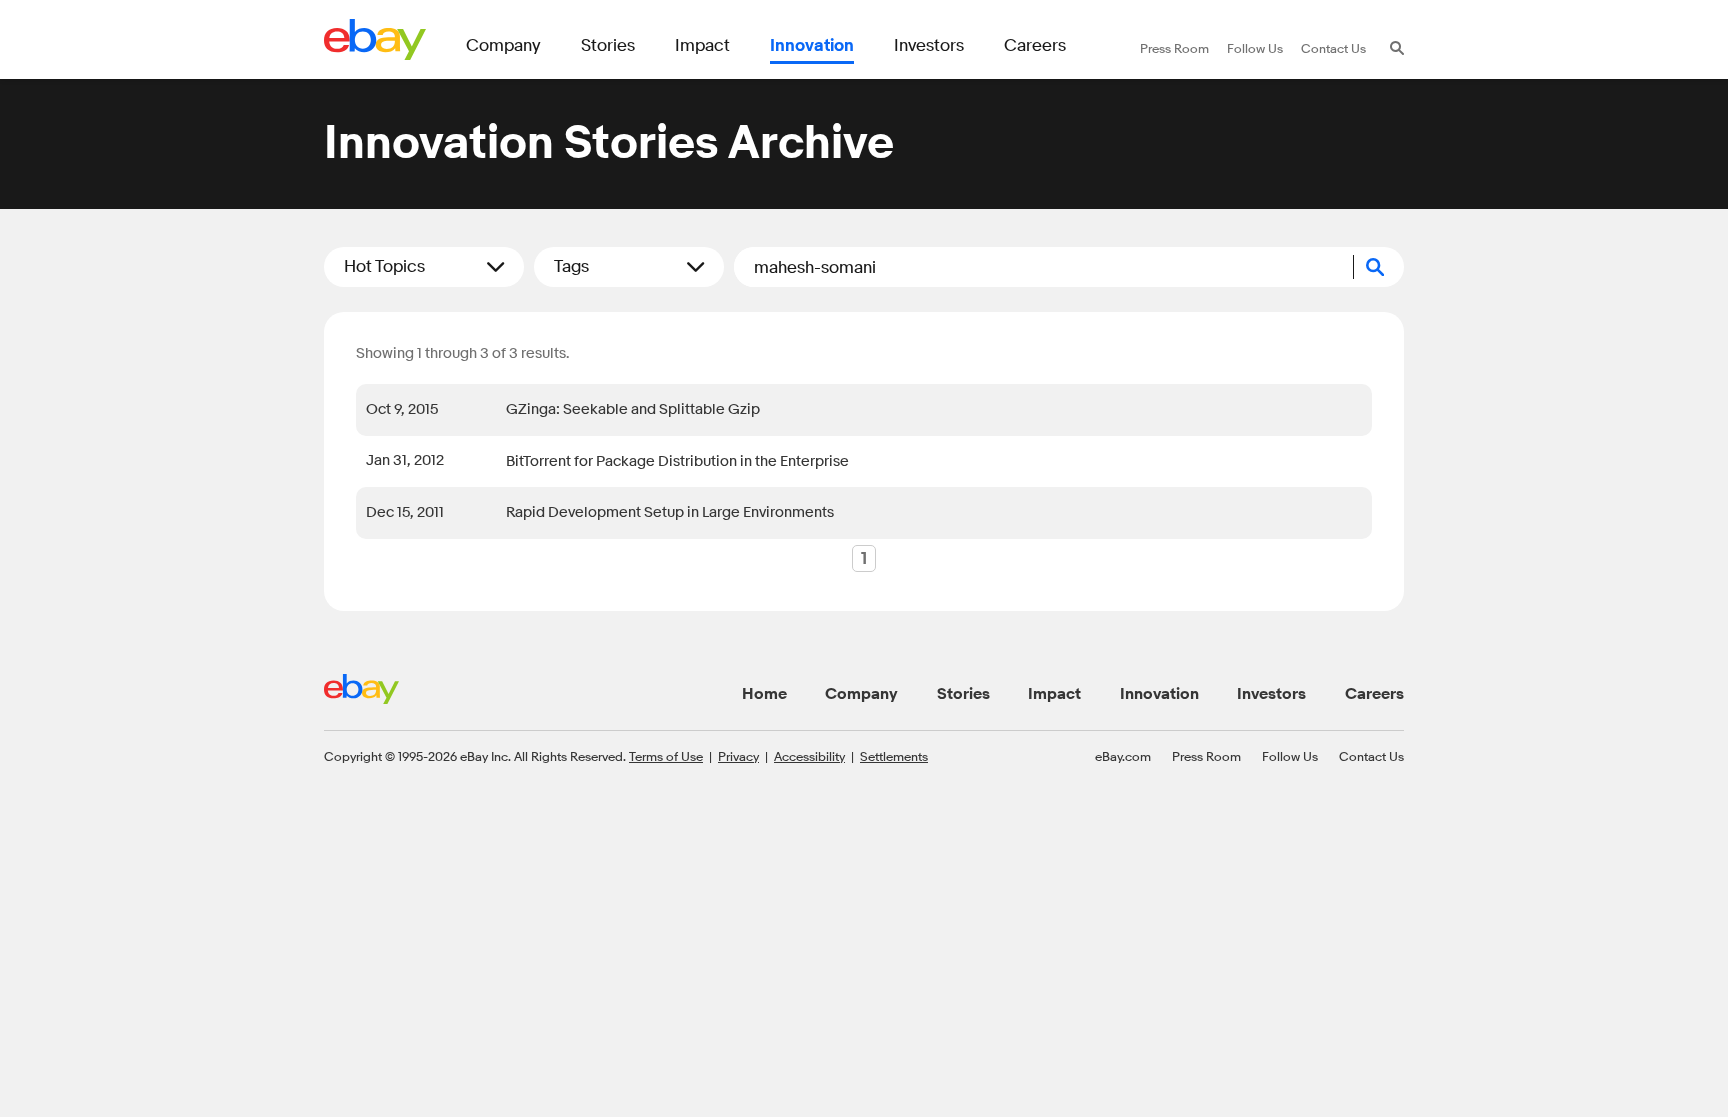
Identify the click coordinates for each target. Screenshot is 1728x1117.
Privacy (738, 756)
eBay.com (1123, 756)
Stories (963, 694)
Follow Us (1290, 756)
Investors (1271, 694)
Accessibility (809, 756)
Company (861, 694)
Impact (1054, 694)
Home (764, 694)
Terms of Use (666, 756)
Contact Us (1371, 756)
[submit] (1379, 267)
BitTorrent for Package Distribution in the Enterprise (677, 461)
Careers (1374, 694)
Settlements (894, 756)
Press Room (1206, 756)
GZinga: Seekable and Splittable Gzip (633, 409)
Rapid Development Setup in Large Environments (670, 512)
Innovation (1159, 694)
